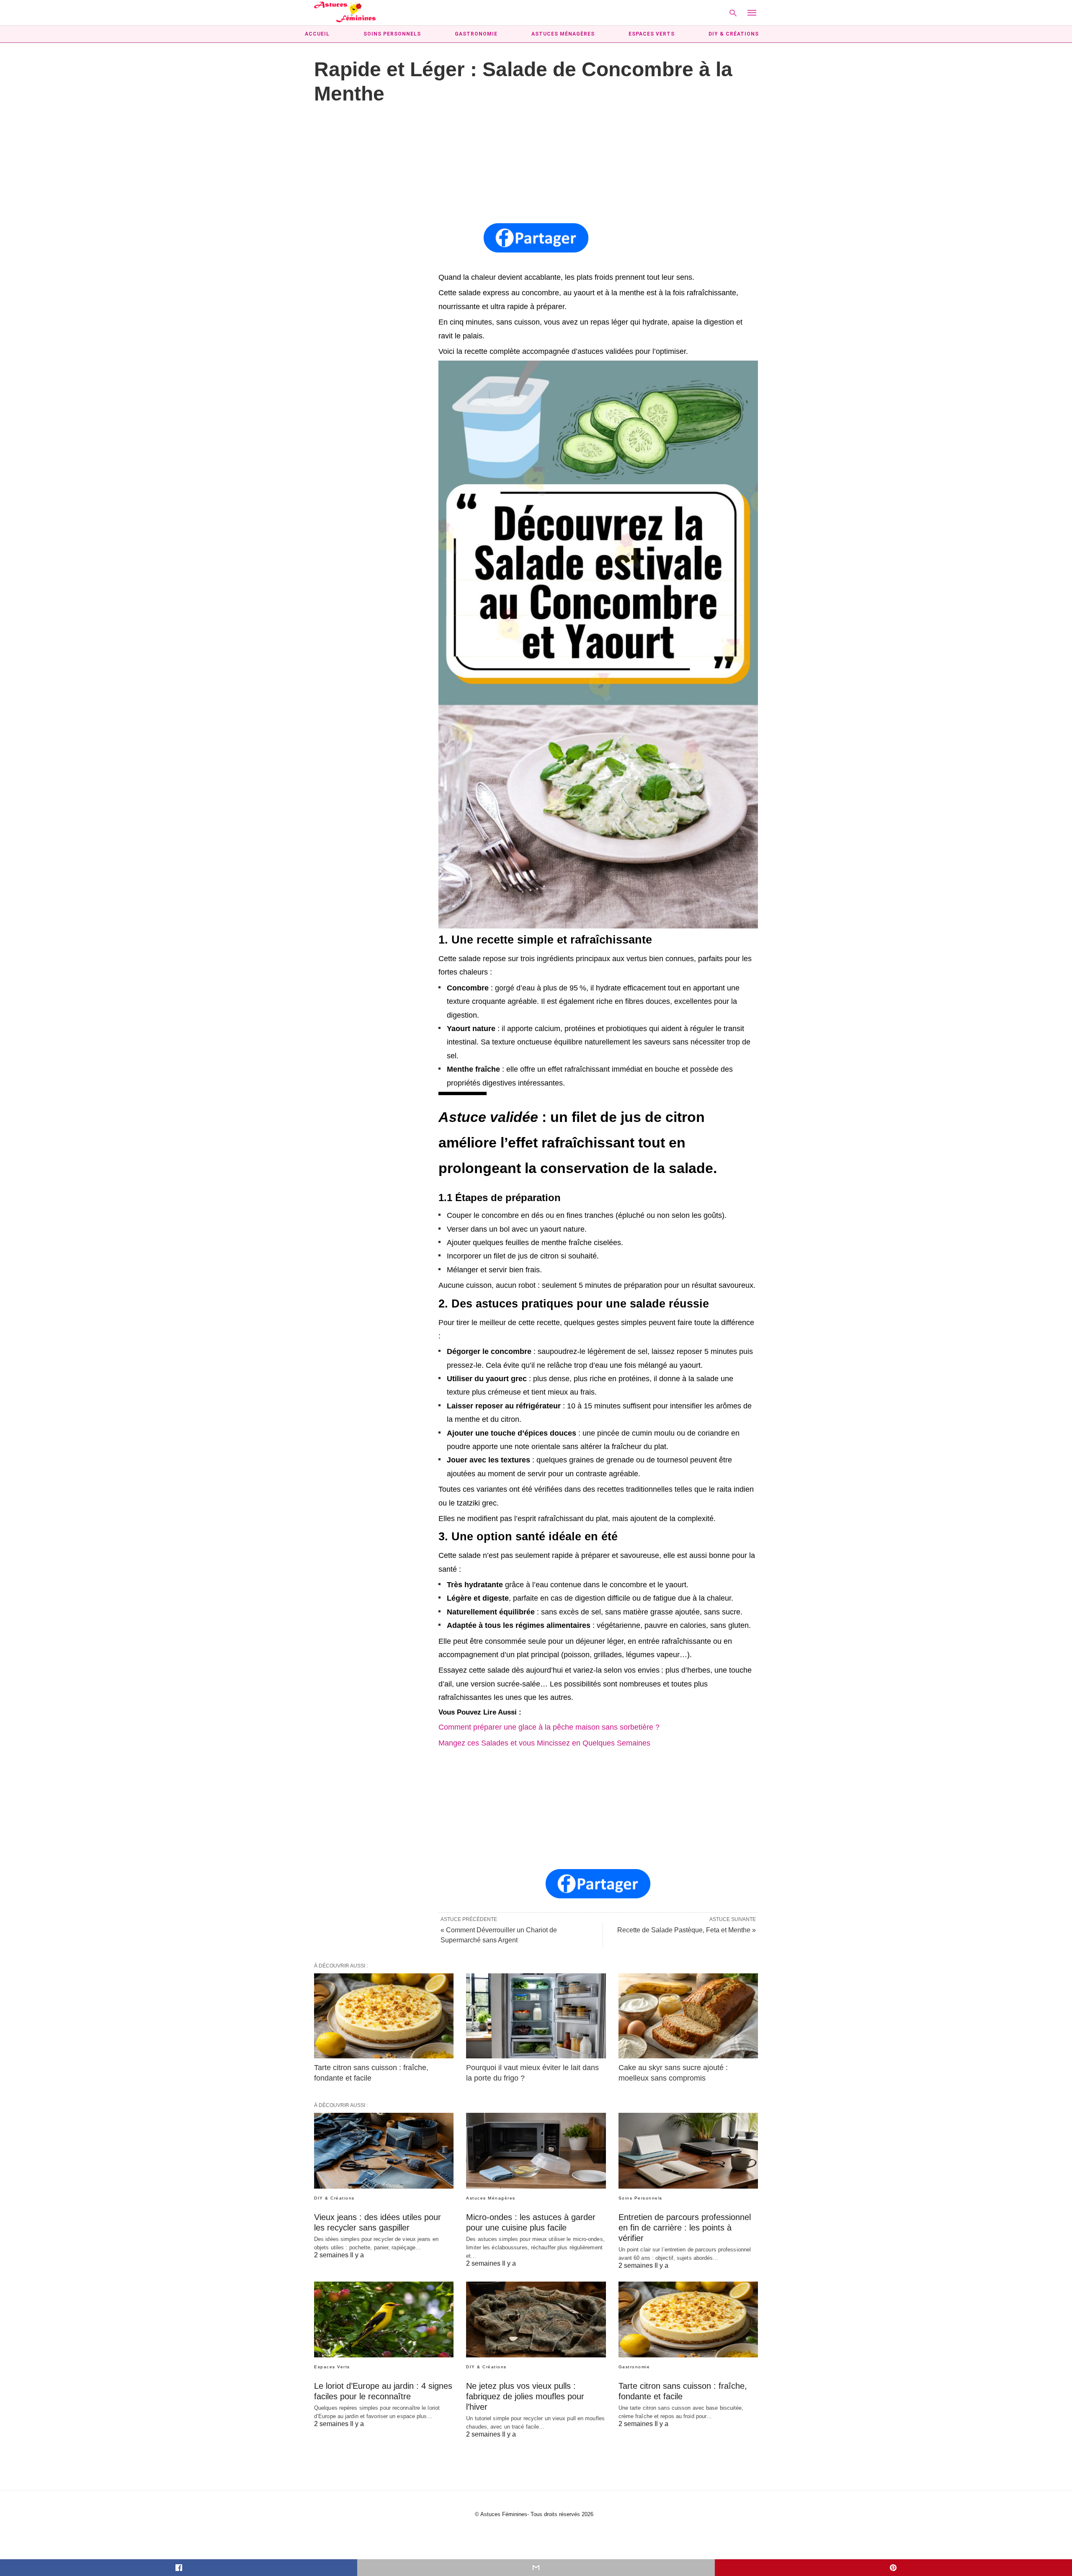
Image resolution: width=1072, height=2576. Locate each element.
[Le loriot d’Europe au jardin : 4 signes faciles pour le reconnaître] (384, 2319)
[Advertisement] (536, 165)
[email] (536, 2568)
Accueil (317, 34)
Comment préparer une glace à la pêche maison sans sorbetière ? (549, 1727)
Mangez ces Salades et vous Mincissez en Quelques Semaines (544, 1743)
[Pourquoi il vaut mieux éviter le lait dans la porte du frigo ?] (536, 2016)
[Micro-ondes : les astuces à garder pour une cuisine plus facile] (536, 2151)
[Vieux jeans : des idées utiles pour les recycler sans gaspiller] (384, 2151)
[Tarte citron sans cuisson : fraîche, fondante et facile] (384, 2016)
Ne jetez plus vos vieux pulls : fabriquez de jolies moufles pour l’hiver (525, 2396)
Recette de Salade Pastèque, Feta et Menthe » (687, 1930)
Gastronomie (476, 34)
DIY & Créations (734, 34)
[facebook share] (179, 2568)
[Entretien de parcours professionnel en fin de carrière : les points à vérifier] (688, 2151)
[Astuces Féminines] (345, 12)
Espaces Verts (652, 34)
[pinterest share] (893, 2568)
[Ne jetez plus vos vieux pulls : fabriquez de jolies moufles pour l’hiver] (536, 2319)
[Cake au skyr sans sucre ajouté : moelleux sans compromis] (688, 2016)
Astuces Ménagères (563, 34)
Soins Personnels (392, 34)
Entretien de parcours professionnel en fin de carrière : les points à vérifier (685, 2228)
